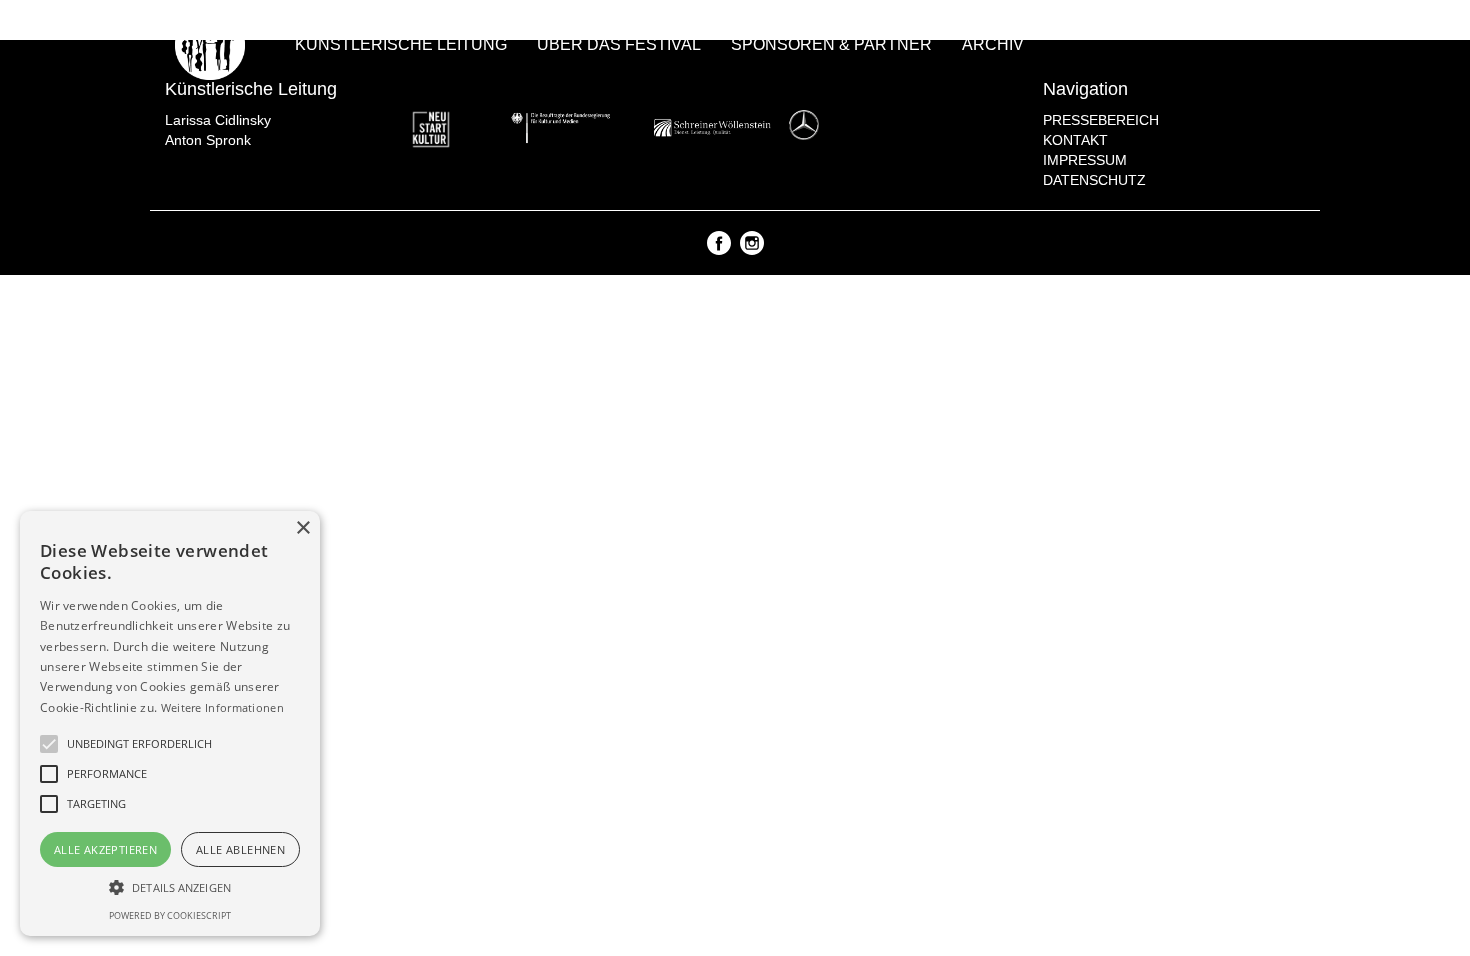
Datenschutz (1094, 180)
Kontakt (1075, 140)
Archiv (993, 44)
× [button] (302, 528)
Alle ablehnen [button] (240, 849)
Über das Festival (619, 44)
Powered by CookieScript (170, 915)
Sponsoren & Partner (831, 44)
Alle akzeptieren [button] (105, 849)
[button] (170, 886)
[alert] (170, 723)
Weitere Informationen (222, 707)
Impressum (1085, 160)
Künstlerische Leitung (401, 44)
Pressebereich (1101, 120)
